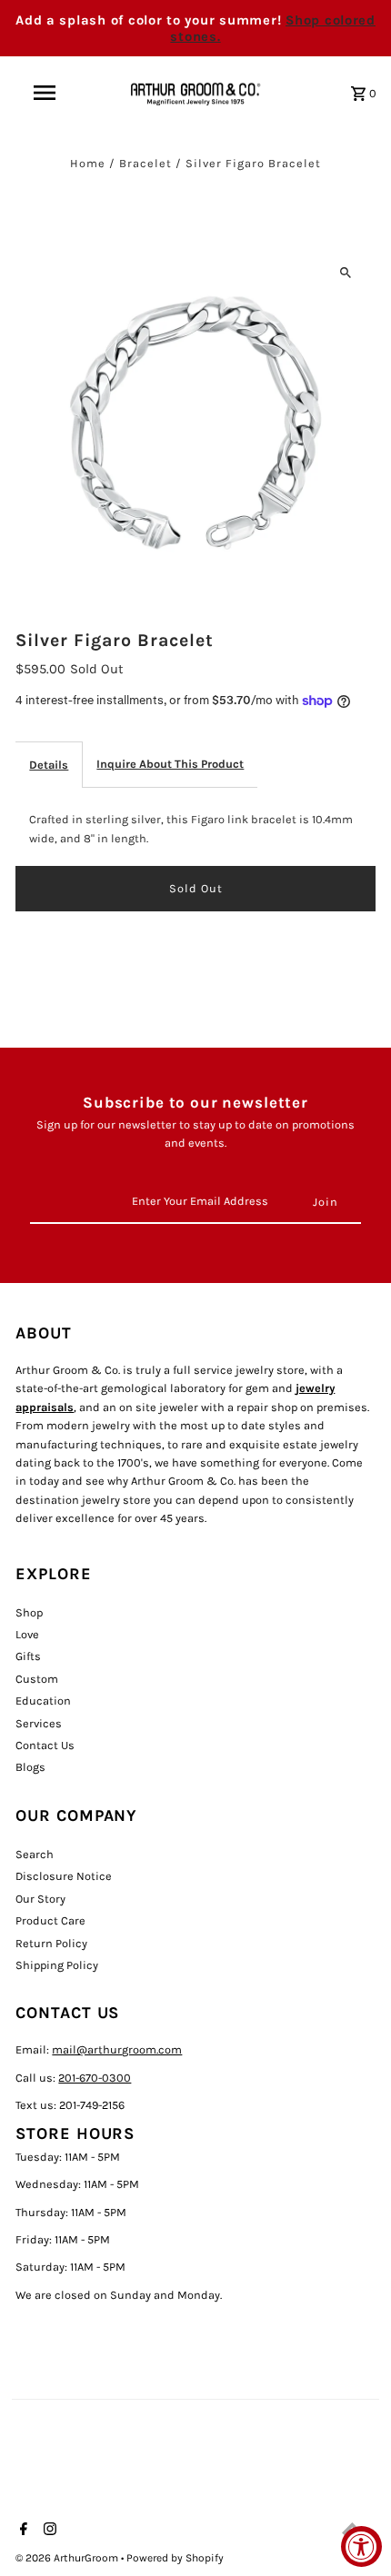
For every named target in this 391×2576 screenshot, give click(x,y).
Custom (37, 1679)
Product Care (50, 1920)
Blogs (30, 1767)
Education (43, 1701)
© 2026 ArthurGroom (68, 2558)
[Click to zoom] (346, 272)
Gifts (28, 1656)
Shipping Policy (57, 1965)
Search (35, 1854)
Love (27, 1634)
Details (49, 765)
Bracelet (145, 163)
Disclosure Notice (64, 1876)
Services (39, 1723)
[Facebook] (21, 2531)
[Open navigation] (48, 93)
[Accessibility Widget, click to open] (361, 2546)
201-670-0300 (95, 2078)
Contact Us (45, 1745)
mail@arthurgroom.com (117, 2049)
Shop (29, 1612)
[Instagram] (48, 2531)
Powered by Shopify (175, 2558)
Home (88, 163)
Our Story (40, 1899)
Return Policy (51, 1943)
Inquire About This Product (170, 764)
